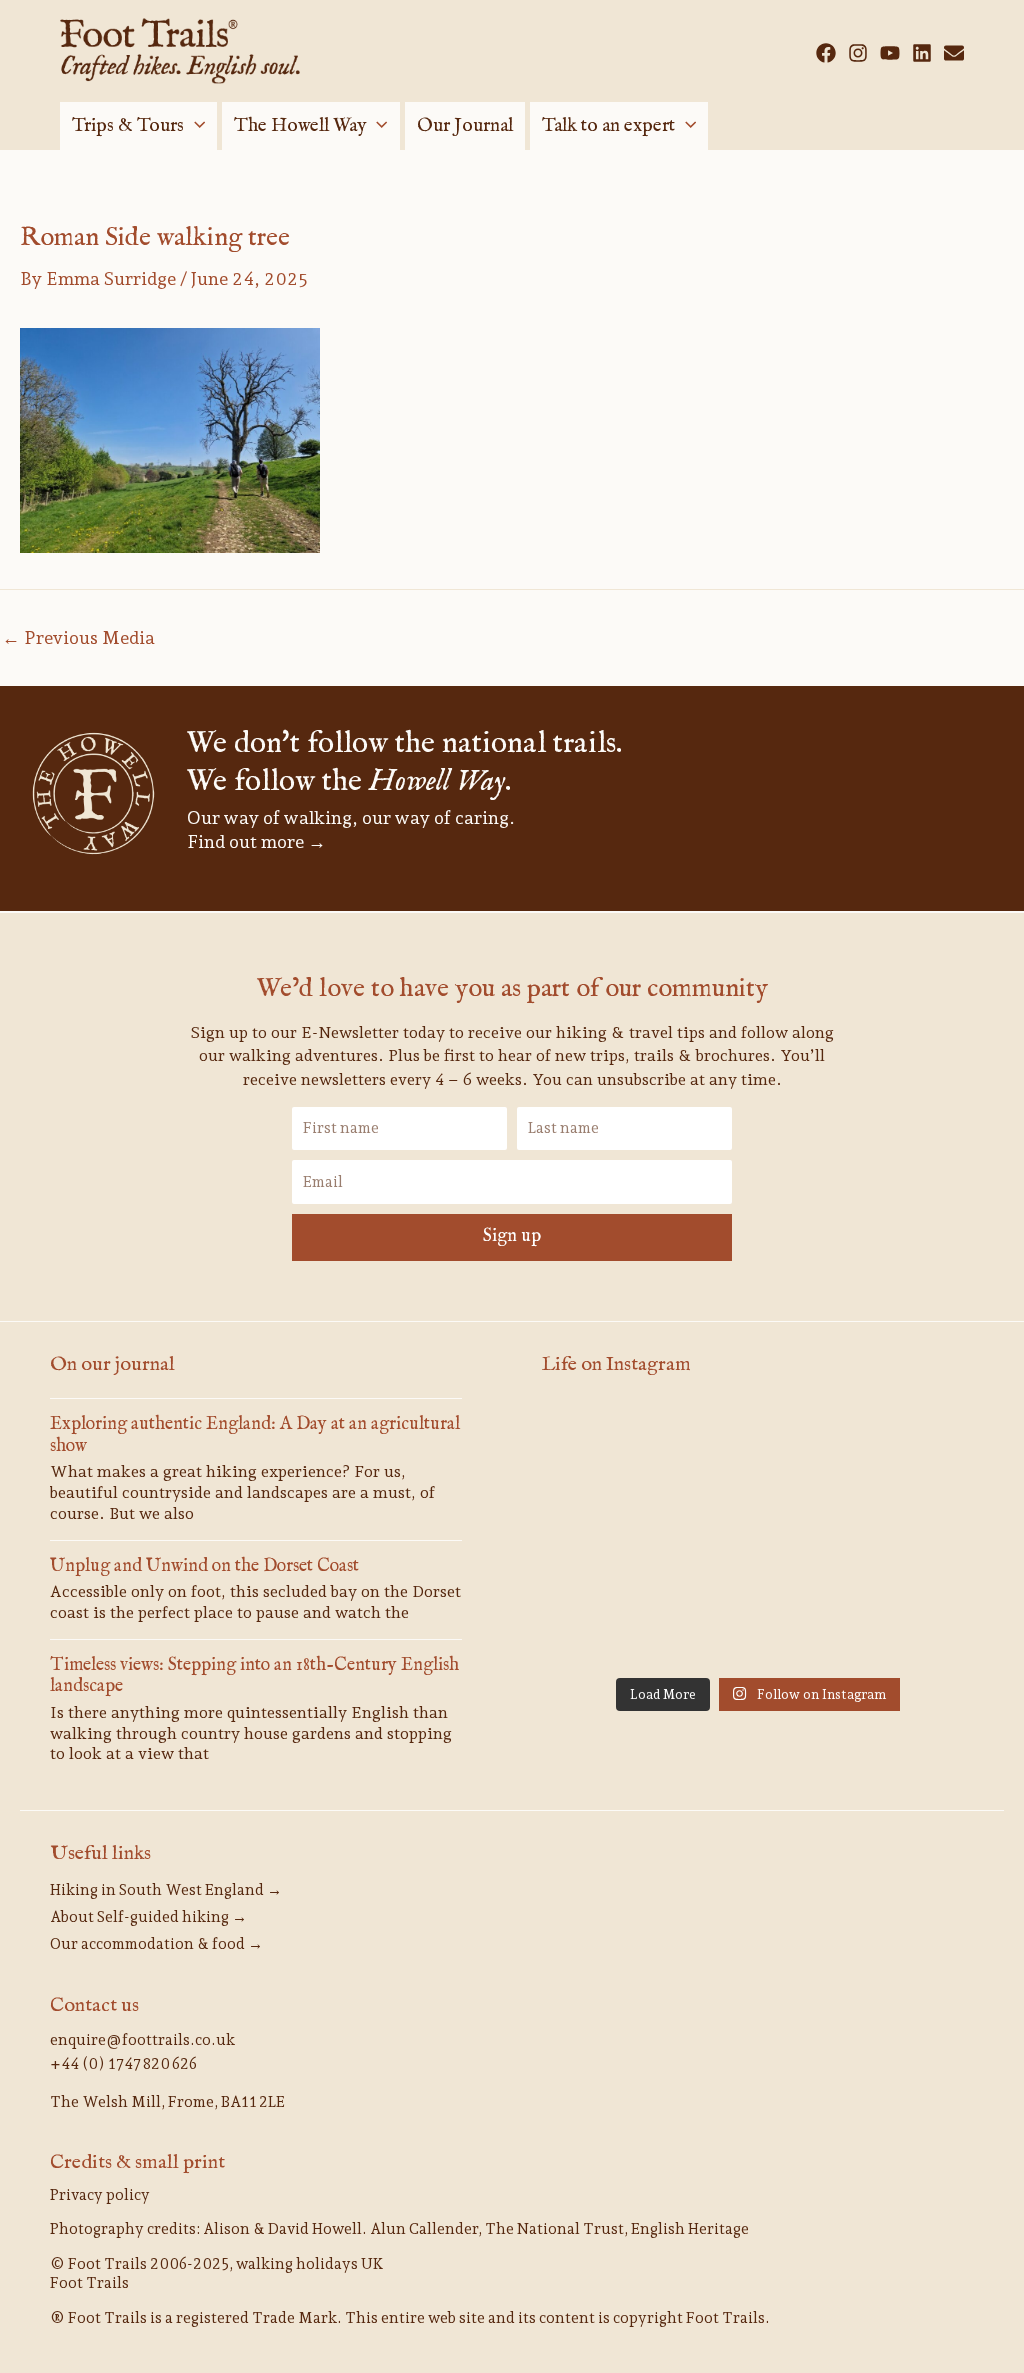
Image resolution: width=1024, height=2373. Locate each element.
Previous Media (78, 638)
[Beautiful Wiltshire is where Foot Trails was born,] (905, 1622)
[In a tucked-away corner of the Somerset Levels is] (905, 1535)
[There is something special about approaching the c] (757, 1622)
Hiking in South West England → (166, 1890)
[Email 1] (954, 53)
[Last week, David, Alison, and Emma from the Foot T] (610, 1448)
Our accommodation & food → (156, 1944)
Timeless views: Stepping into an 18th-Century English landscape (254, 1676)
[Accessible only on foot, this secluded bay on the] (905, 1448)
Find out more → (256, 841)
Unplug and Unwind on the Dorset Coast (204, 1566)
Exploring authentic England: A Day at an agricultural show (255, 1435)
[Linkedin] (922, 53)
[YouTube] (890, 53)
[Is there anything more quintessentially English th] (757, 1535)
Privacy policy (100, 2195)
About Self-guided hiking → (148, 1917)
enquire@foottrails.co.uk (142, 2040)
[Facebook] (826, 53)
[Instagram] (858, 53)
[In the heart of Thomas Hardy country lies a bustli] (610, 1535)
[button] (194, 126)
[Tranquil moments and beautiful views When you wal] (757, 1448)
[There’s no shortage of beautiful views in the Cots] (610, 1622)
